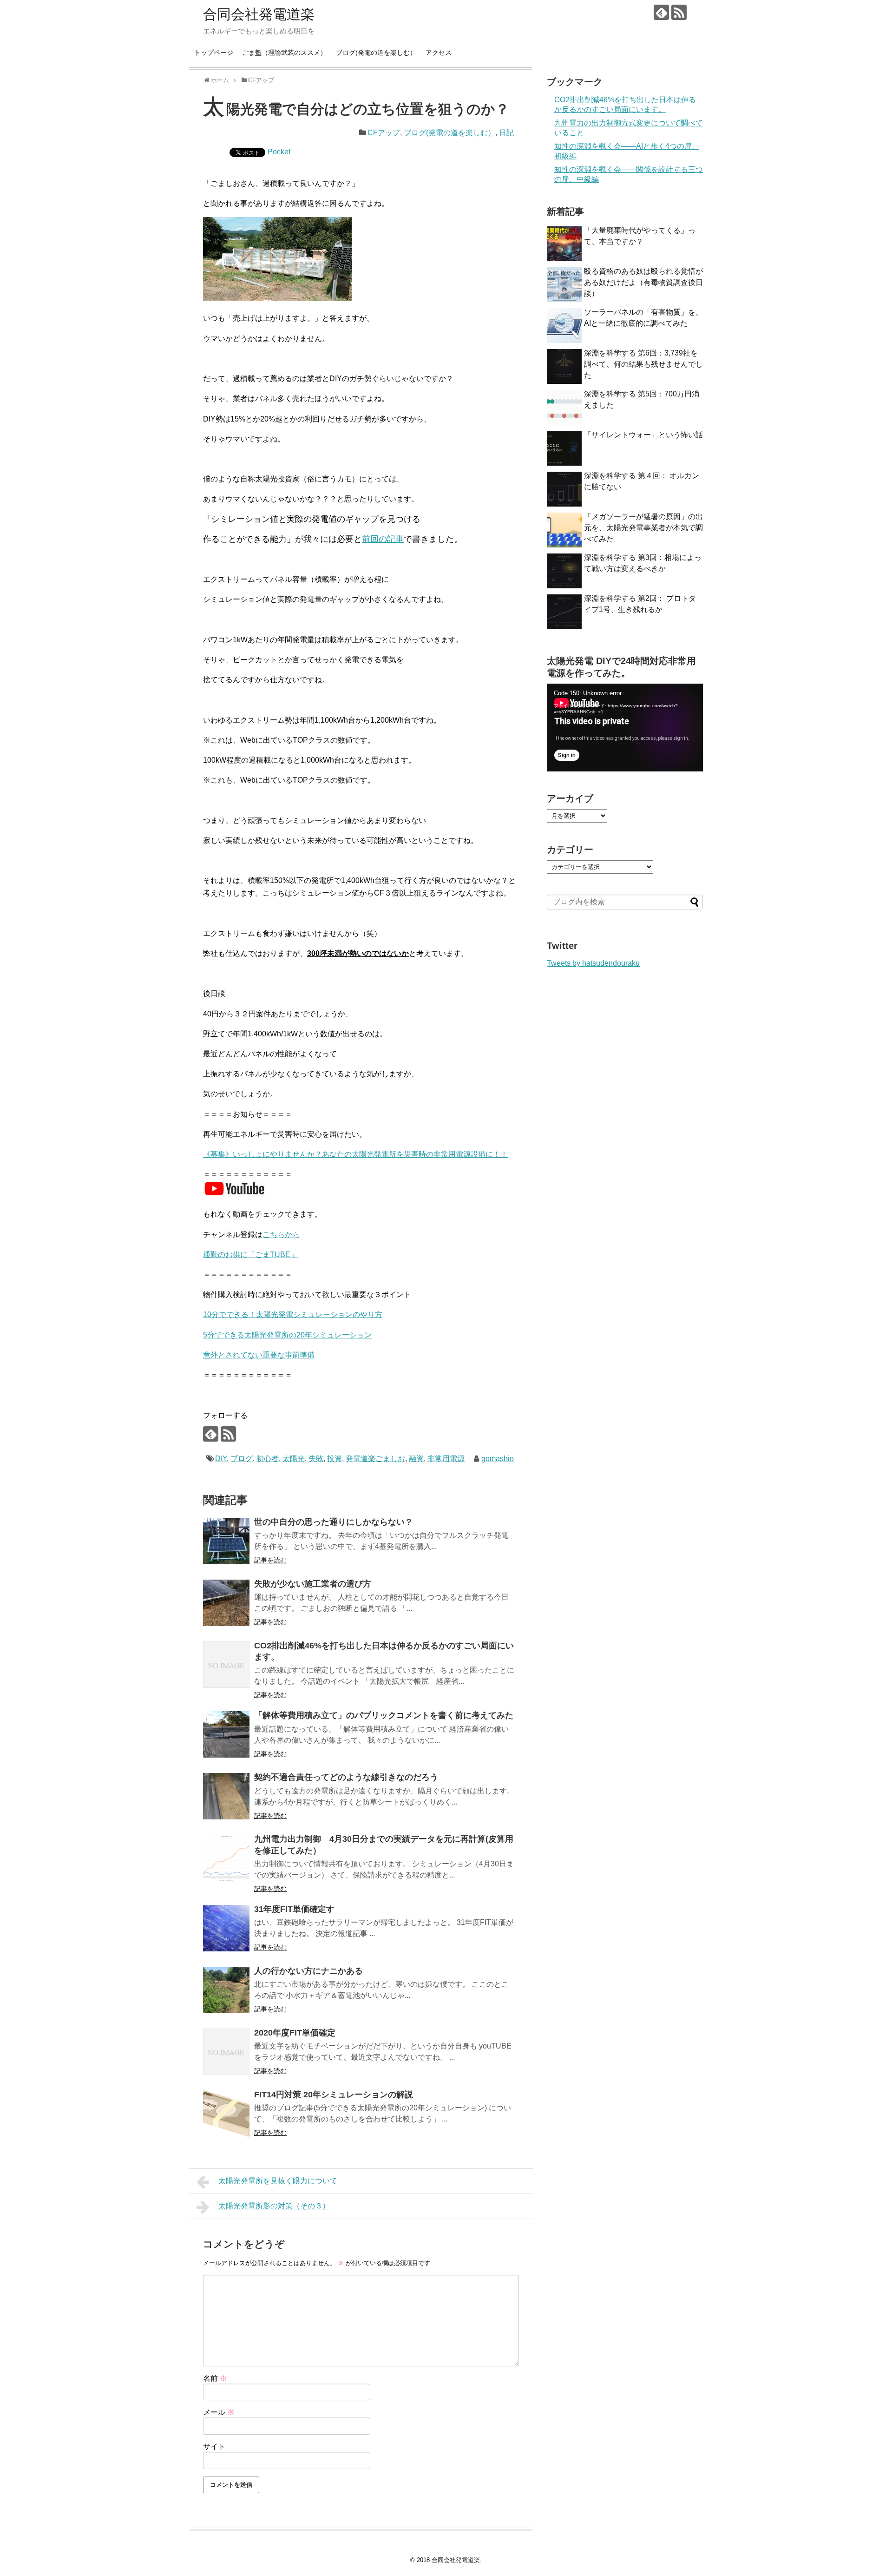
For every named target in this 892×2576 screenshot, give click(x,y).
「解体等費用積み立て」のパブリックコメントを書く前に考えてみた (384, 1715)
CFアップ (384, 133)
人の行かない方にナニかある (308, 1971)
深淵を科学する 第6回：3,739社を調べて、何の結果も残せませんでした (643, 364)
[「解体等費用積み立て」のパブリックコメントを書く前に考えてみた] (226, 1734)
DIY (221, 1459)
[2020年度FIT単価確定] (226, 2052)
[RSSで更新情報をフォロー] (679, 12)
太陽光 (294, 1459)
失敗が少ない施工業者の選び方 (313, 1584)
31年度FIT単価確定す (294, 1909)
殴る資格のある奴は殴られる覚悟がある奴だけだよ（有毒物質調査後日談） (643, 282)
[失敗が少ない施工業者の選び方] (226, 1603)
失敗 (316, 1459)
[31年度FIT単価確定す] (226, 1928)
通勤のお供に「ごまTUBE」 (250, 1255)
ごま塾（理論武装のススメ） (284, 53)
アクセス (439, 53)
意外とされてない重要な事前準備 (259, 1355)
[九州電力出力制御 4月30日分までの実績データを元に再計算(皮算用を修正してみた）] (226, 1858)
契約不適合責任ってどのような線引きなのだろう (346, 1777)
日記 (506, 133)
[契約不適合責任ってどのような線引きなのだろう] (226, 1796)
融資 (416, 1459)
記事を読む (270, 1560)
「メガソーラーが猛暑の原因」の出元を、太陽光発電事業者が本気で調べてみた (643, 528)
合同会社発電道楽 (259, 14)
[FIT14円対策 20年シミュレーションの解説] (226, 2114)
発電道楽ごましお (375, 1459)
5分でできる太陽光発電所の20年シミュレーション (287, 1335)
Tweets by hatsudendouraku (593, 963)
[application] (625, 728)
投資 (334, 1459)
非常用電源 (446, 1459)
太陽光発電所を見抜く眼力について (278, 2181)
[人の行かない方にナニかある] (226, 1990)
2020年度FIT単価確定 (295, 2033)
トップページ (214, 53)
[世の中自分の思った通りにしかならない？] (226, 1541)
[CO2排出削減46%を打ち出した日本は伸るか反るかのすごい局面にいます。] (226, 1665)
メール (219, 2412)
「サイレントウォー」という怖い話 (643, 435)
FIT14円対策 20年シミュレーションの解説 (334, 2095)
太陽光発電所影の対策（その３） (274, 2206)
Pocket (279, 152)
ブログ (242, 1459)
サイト (214, 2447)
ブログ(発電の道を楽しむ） (376, 53)
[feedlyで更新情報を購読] (661, 12)
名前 (215, 2378)
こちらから (281, 1235)
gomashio (498, 1459)
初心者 (268, 1459)
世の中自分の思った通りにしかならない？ (334, 1522)
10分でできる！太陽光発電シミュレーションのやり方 (293, 1314)
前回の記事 (383, 539)
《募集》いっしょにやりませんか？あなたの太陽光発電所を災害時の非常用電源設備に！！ (355, 1154)
